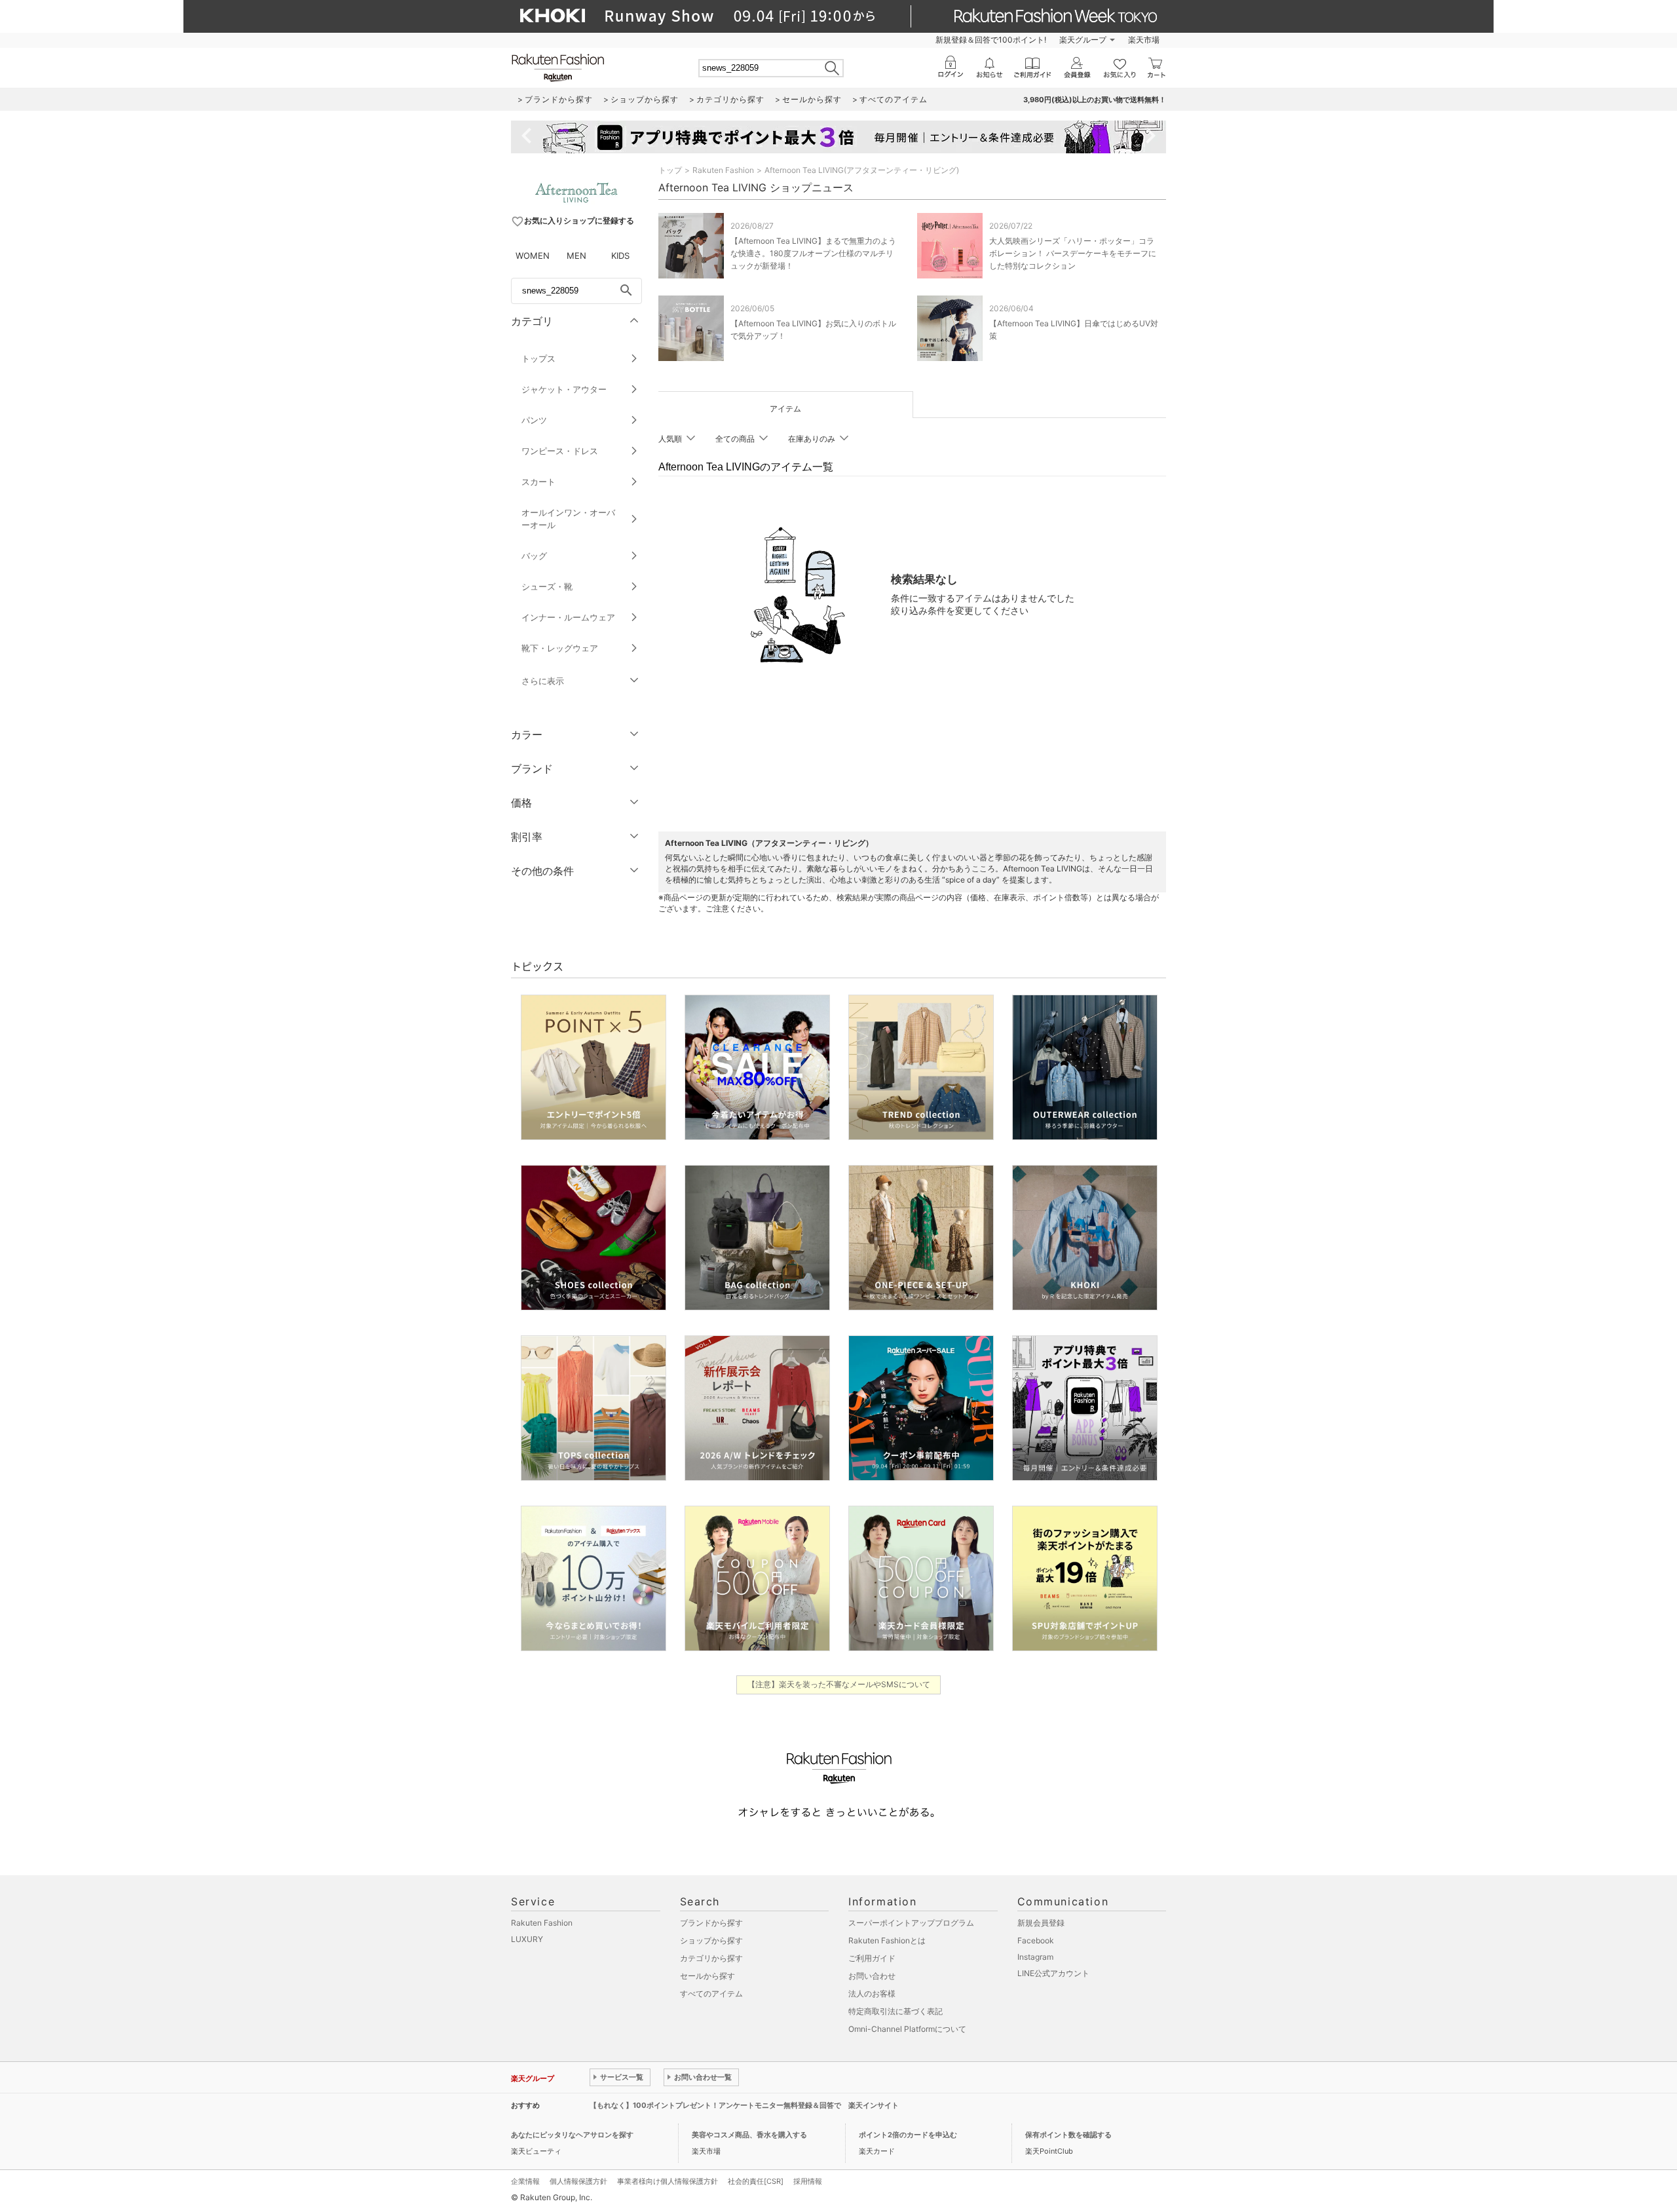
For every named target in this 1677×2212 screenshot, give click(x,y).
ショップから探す (711, 1940)
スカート (538, 482)
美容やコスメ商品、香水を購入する (749, 2135)
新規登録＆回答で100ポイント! (991, 40)
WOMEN (533, 256)
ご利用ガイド (872, 1958)
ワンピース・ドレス (560, 451)
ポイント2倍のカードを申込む (908, 2135)
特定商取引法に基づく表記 (895, 2011)
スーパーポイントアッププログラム (911, 1923)
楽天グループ (1083, 40)
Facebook (1036, 1940)
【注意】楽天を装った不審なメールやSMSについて (839, 1684)
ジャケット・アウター (564, 389)
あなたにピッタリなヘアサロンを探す (572, 2135)
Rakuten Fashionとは (887, 1940)
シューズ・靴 (547, 586)
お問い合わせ (872, 1976)
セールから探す (707, 1976)
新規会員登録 (1041, 1923)
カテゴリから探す (711, 1958)
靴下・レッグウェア (560, 648)
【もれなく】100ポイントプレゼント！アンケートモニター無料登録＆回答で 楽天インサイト (744, 2105)
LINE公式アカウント (1053, 1973)
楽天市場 (1144, 40)
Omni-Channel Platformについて (907, 2029)
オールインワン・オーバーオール (568, 519)
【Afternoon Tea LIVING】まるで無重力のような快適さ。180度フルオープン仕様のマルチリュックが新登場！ (813, 253)
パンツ (534, 420)
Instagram (1035, 1957)
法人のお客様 (872, 1993)
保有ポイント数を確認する (1068, 2135)
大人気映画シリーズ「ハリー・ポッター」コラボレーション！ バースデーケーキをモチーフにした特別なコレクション (1073, 253)
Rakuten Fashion (723, 170)
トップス (538, 358)
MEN (576, 256)
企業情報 (525, 2181)
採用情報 (808, 2181)
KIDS (620, 256)
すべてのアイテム (711, 1993)
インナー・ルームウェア (568, 617)
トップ (670, 170)
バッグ (534, 556)
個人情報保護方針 (578, 2181)
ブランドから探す (711, 1923)
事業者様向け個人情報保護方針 (668, 2181)
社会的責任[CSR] (756, 2181)
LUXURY (527, 1939)
